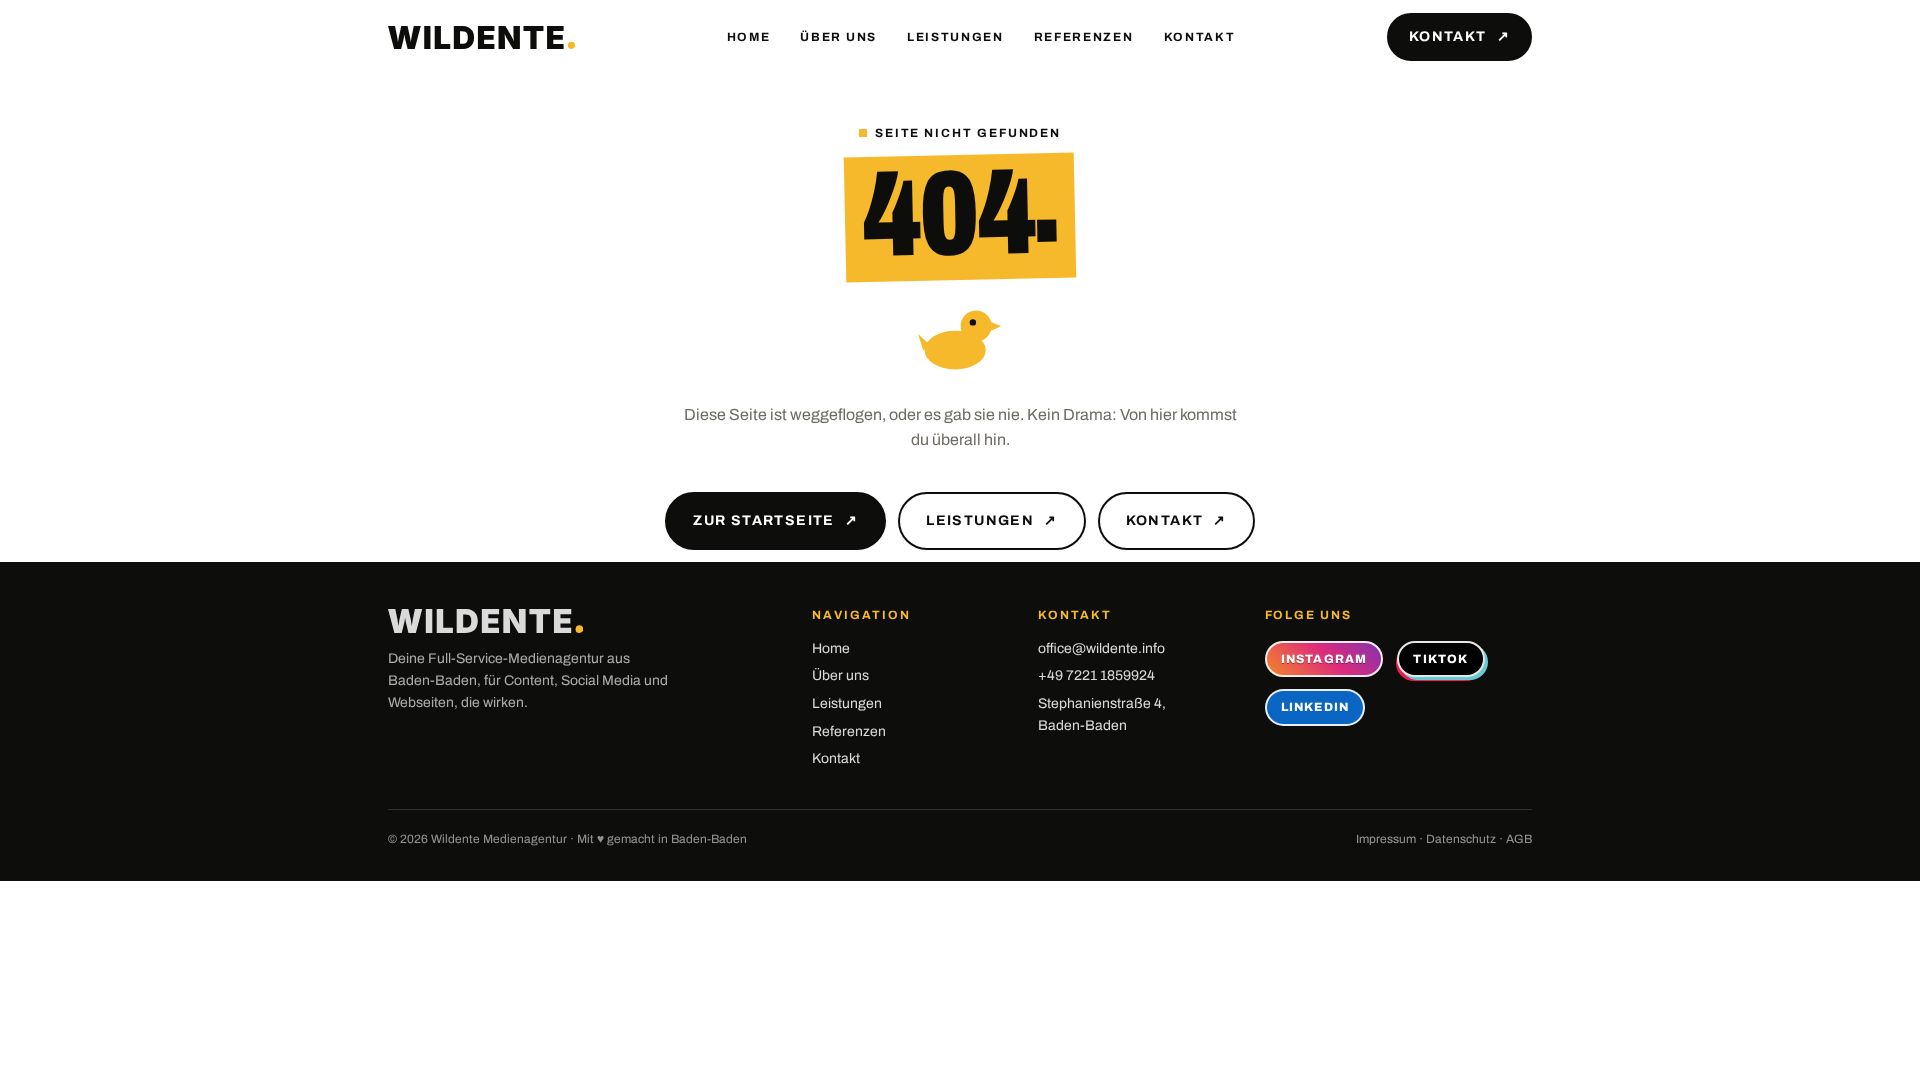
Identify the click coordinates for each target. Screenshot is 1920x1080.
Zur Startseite (775, 520)
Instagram (1324, 659)
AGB (1519, 839)
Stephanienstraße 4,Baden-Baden (1102, 714)
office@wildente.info (1101, 648)
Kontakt (1200, 37)
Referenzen (1084, 37)
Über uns (838, 37)
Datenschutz (1461, 839)
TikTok (1440, 659)
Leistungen (955, 37)
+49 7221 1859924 (1096, 675)
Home (749, 37)
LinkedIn (1315, 707)
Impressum (1386, 839)
